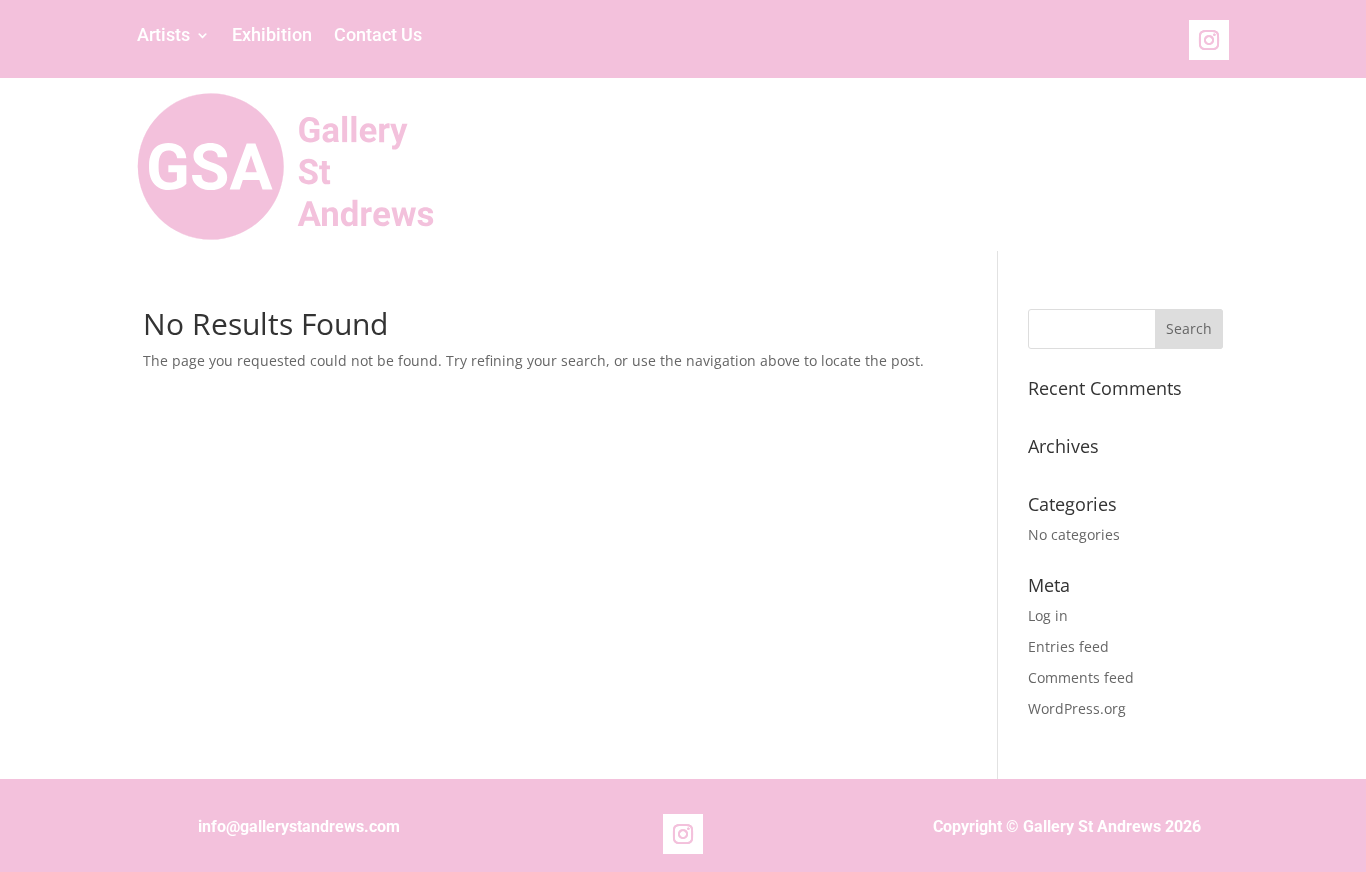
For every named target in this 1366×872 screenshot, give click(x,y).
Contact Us (378, 36)
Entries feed (1068, 646)
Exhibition (272, 36)
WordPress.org (1077, 708)
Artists (163, 36)
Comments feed (1081, 677)
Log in (1048, 615)
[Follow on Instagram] (1209, 40)
